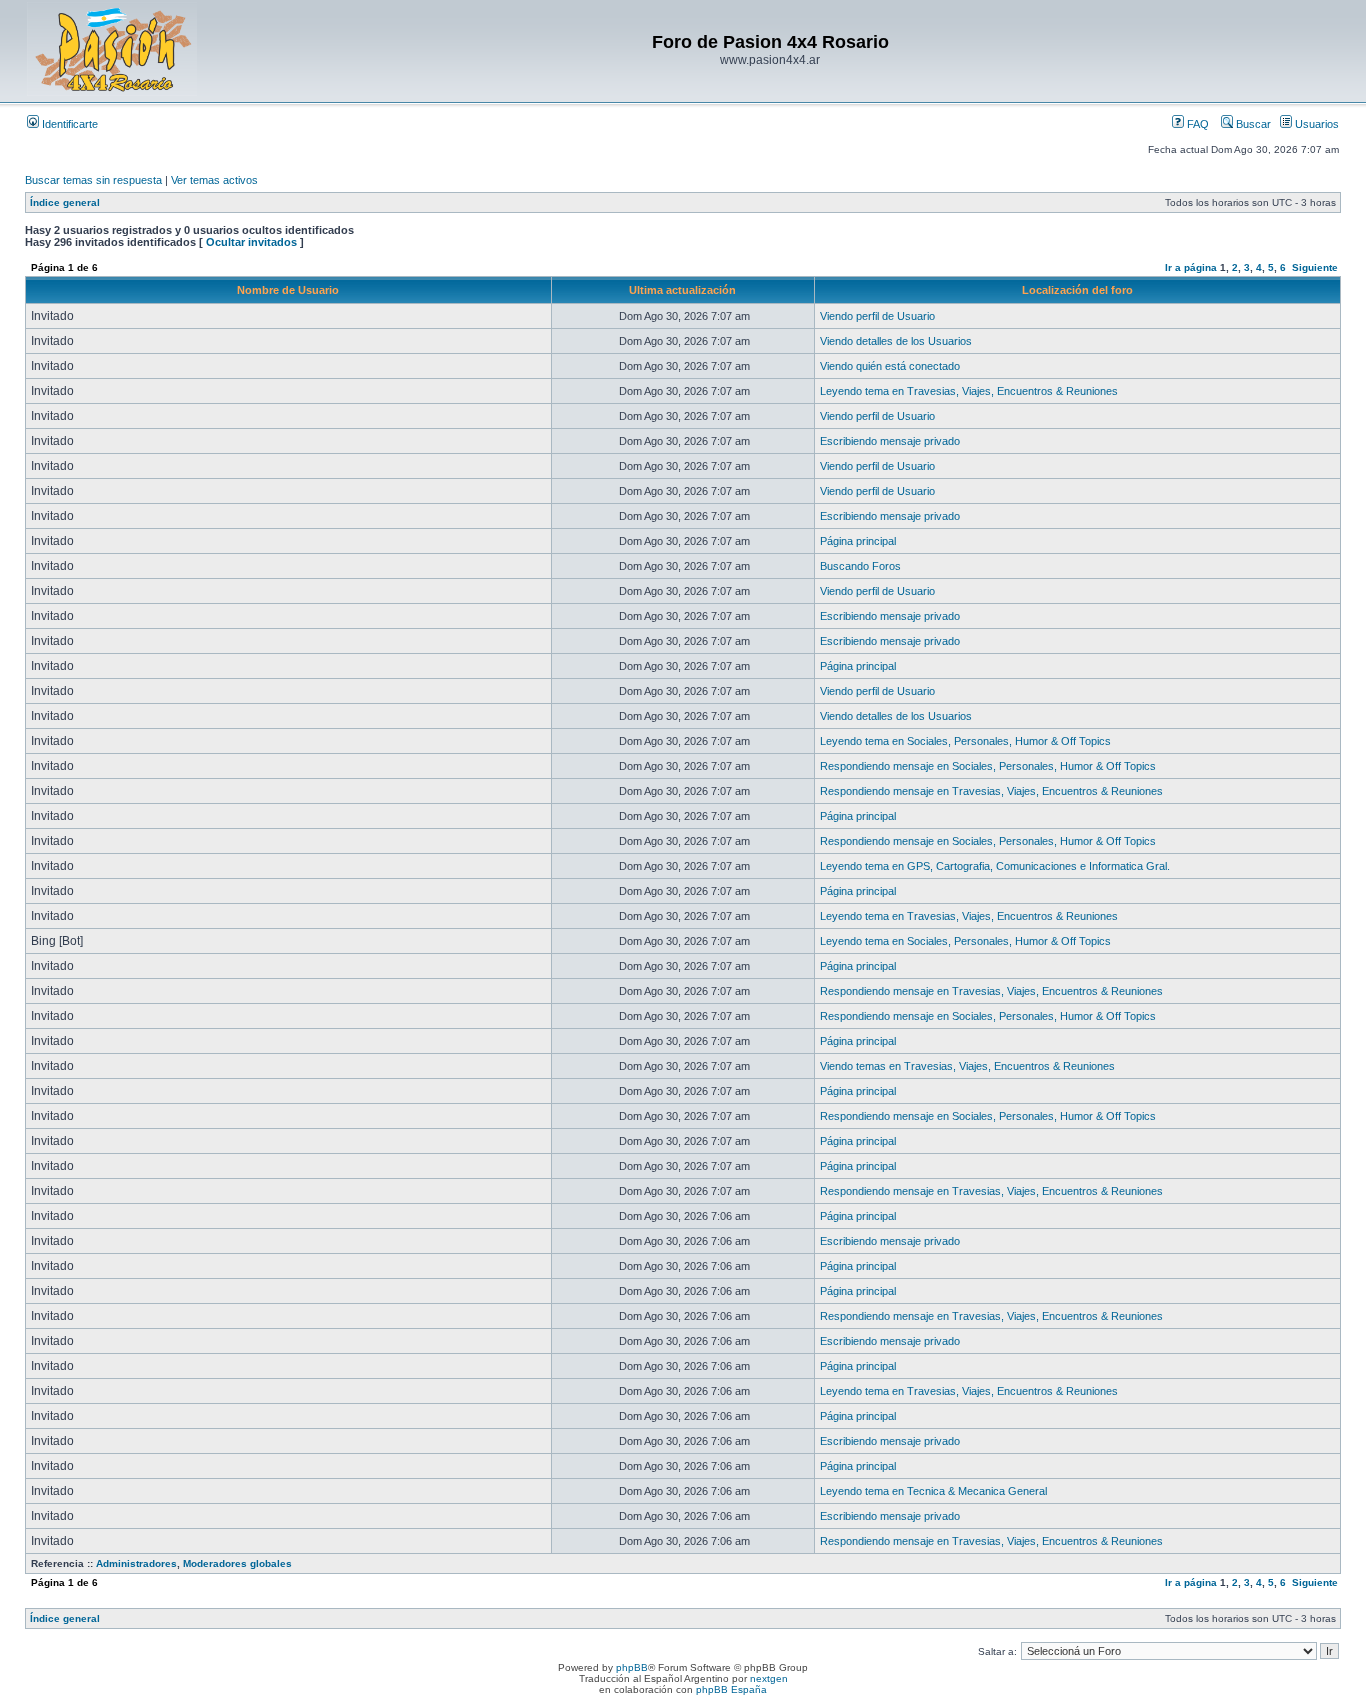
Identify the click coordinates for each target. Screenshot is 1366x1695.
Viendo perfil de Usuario (877, 316)
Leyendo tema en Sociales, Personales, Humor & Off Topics (965, 741)
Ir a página (1191, 267)
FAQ (1196, 124)
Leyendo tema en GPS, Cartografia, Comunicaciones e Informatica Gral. (995, 866)
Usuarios (1315, 124)
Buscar (1252, 124)
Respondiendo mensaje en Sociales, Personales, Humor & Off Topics (988, 766)
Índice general (65, 202)
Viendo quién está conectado (890, 366)
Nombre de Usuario (288, 290)
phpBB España (731, 1689)
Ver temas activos (214, 180)
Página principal (858, 541)
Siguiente (1315, 267)
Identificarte (68, 124)
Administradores (136, 1563)
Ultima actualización (682, 290)
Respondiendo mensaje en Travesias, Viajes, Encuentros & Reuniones (991, 791)
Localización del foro (1077, 290)
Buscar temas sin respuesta (93, 180)
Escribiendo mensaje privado (890, 441)
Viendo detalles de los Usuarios (896, 341)
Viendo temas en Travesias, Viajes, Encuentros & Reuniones (967, 1066)
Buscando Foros (860, 566)
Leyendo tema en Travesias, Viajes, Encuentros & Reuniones (969, 391)
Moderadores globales (237, 1563)
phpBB (632, 1667)
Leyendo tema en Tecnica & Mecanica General (933, 1491)
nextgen (769, 1678)
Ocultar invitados (251, 242)
